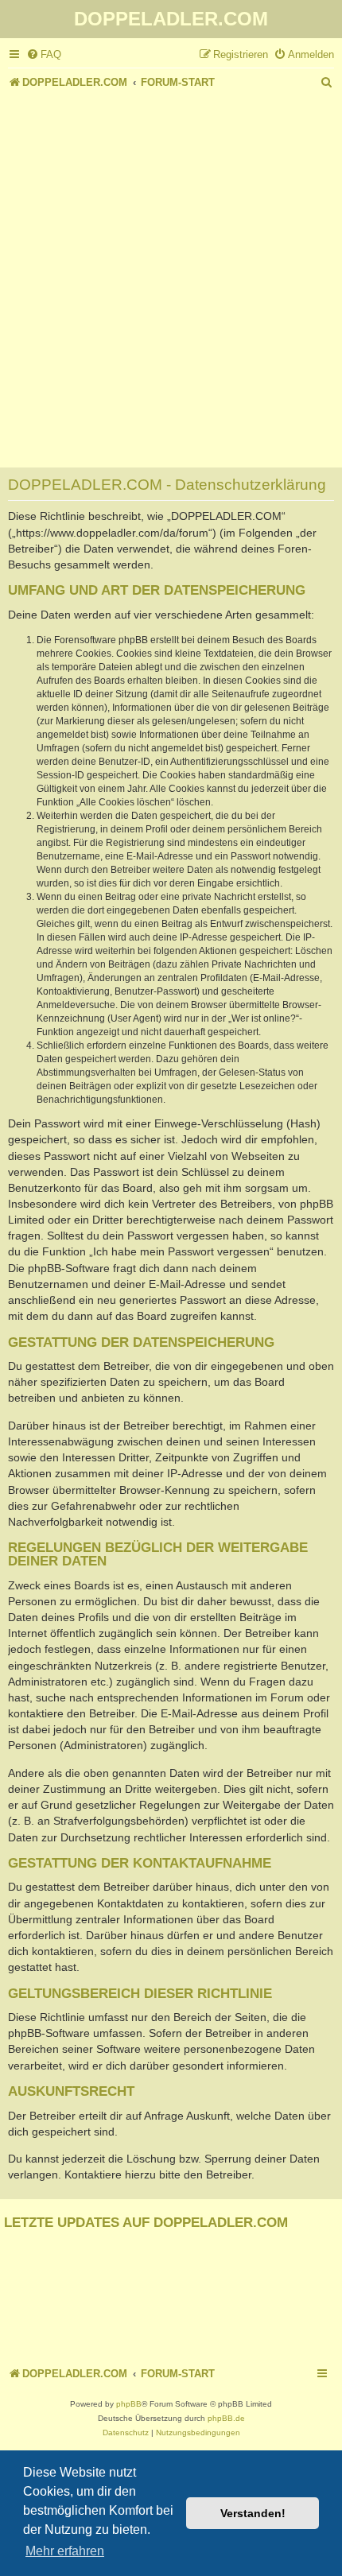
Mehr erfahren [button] (65, 2551)
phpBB (129, 2404)
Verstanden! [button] (253, 2513)
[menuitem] (44, 54)
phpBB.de (226, 2418)
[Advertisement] (171, 272)
